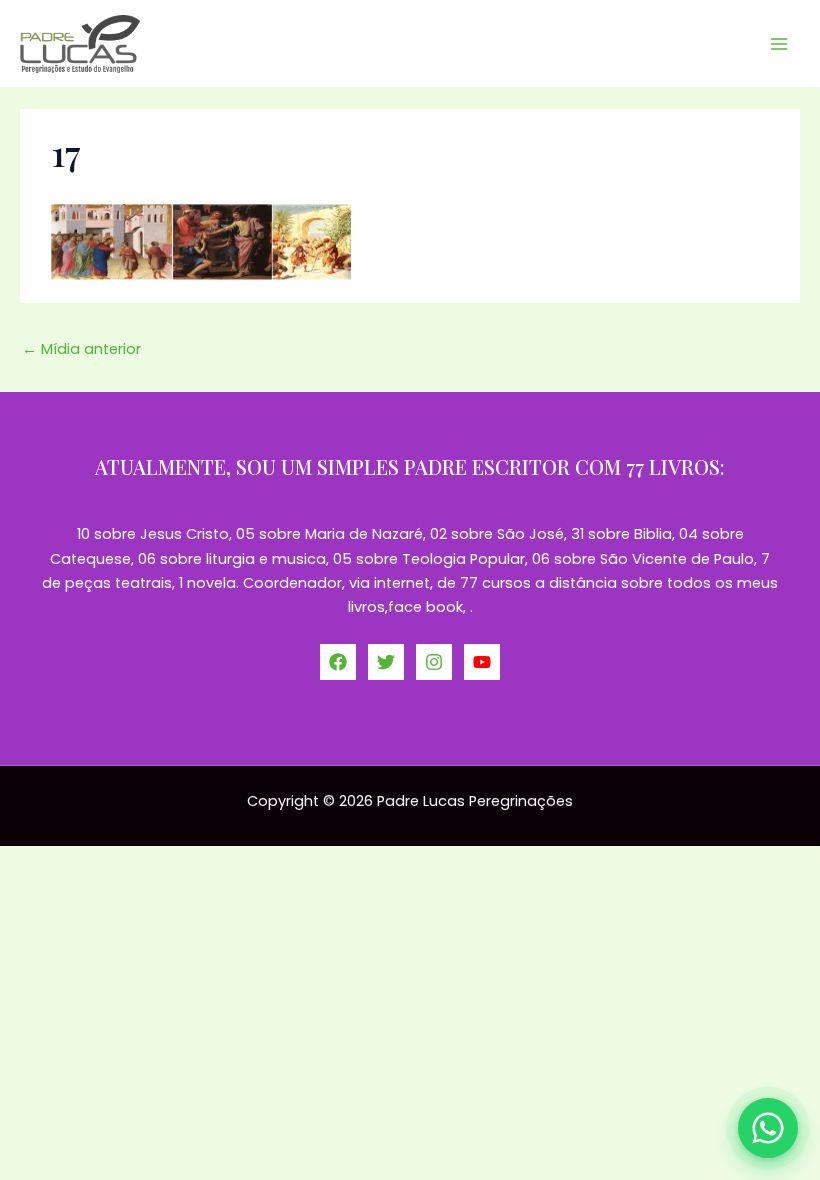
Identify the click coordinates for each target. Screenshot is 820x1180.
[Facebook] (338, 662)
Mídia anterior (81, 349)
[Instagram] (434, 662)
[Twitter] (386, 662)
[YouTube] (482, 662)
